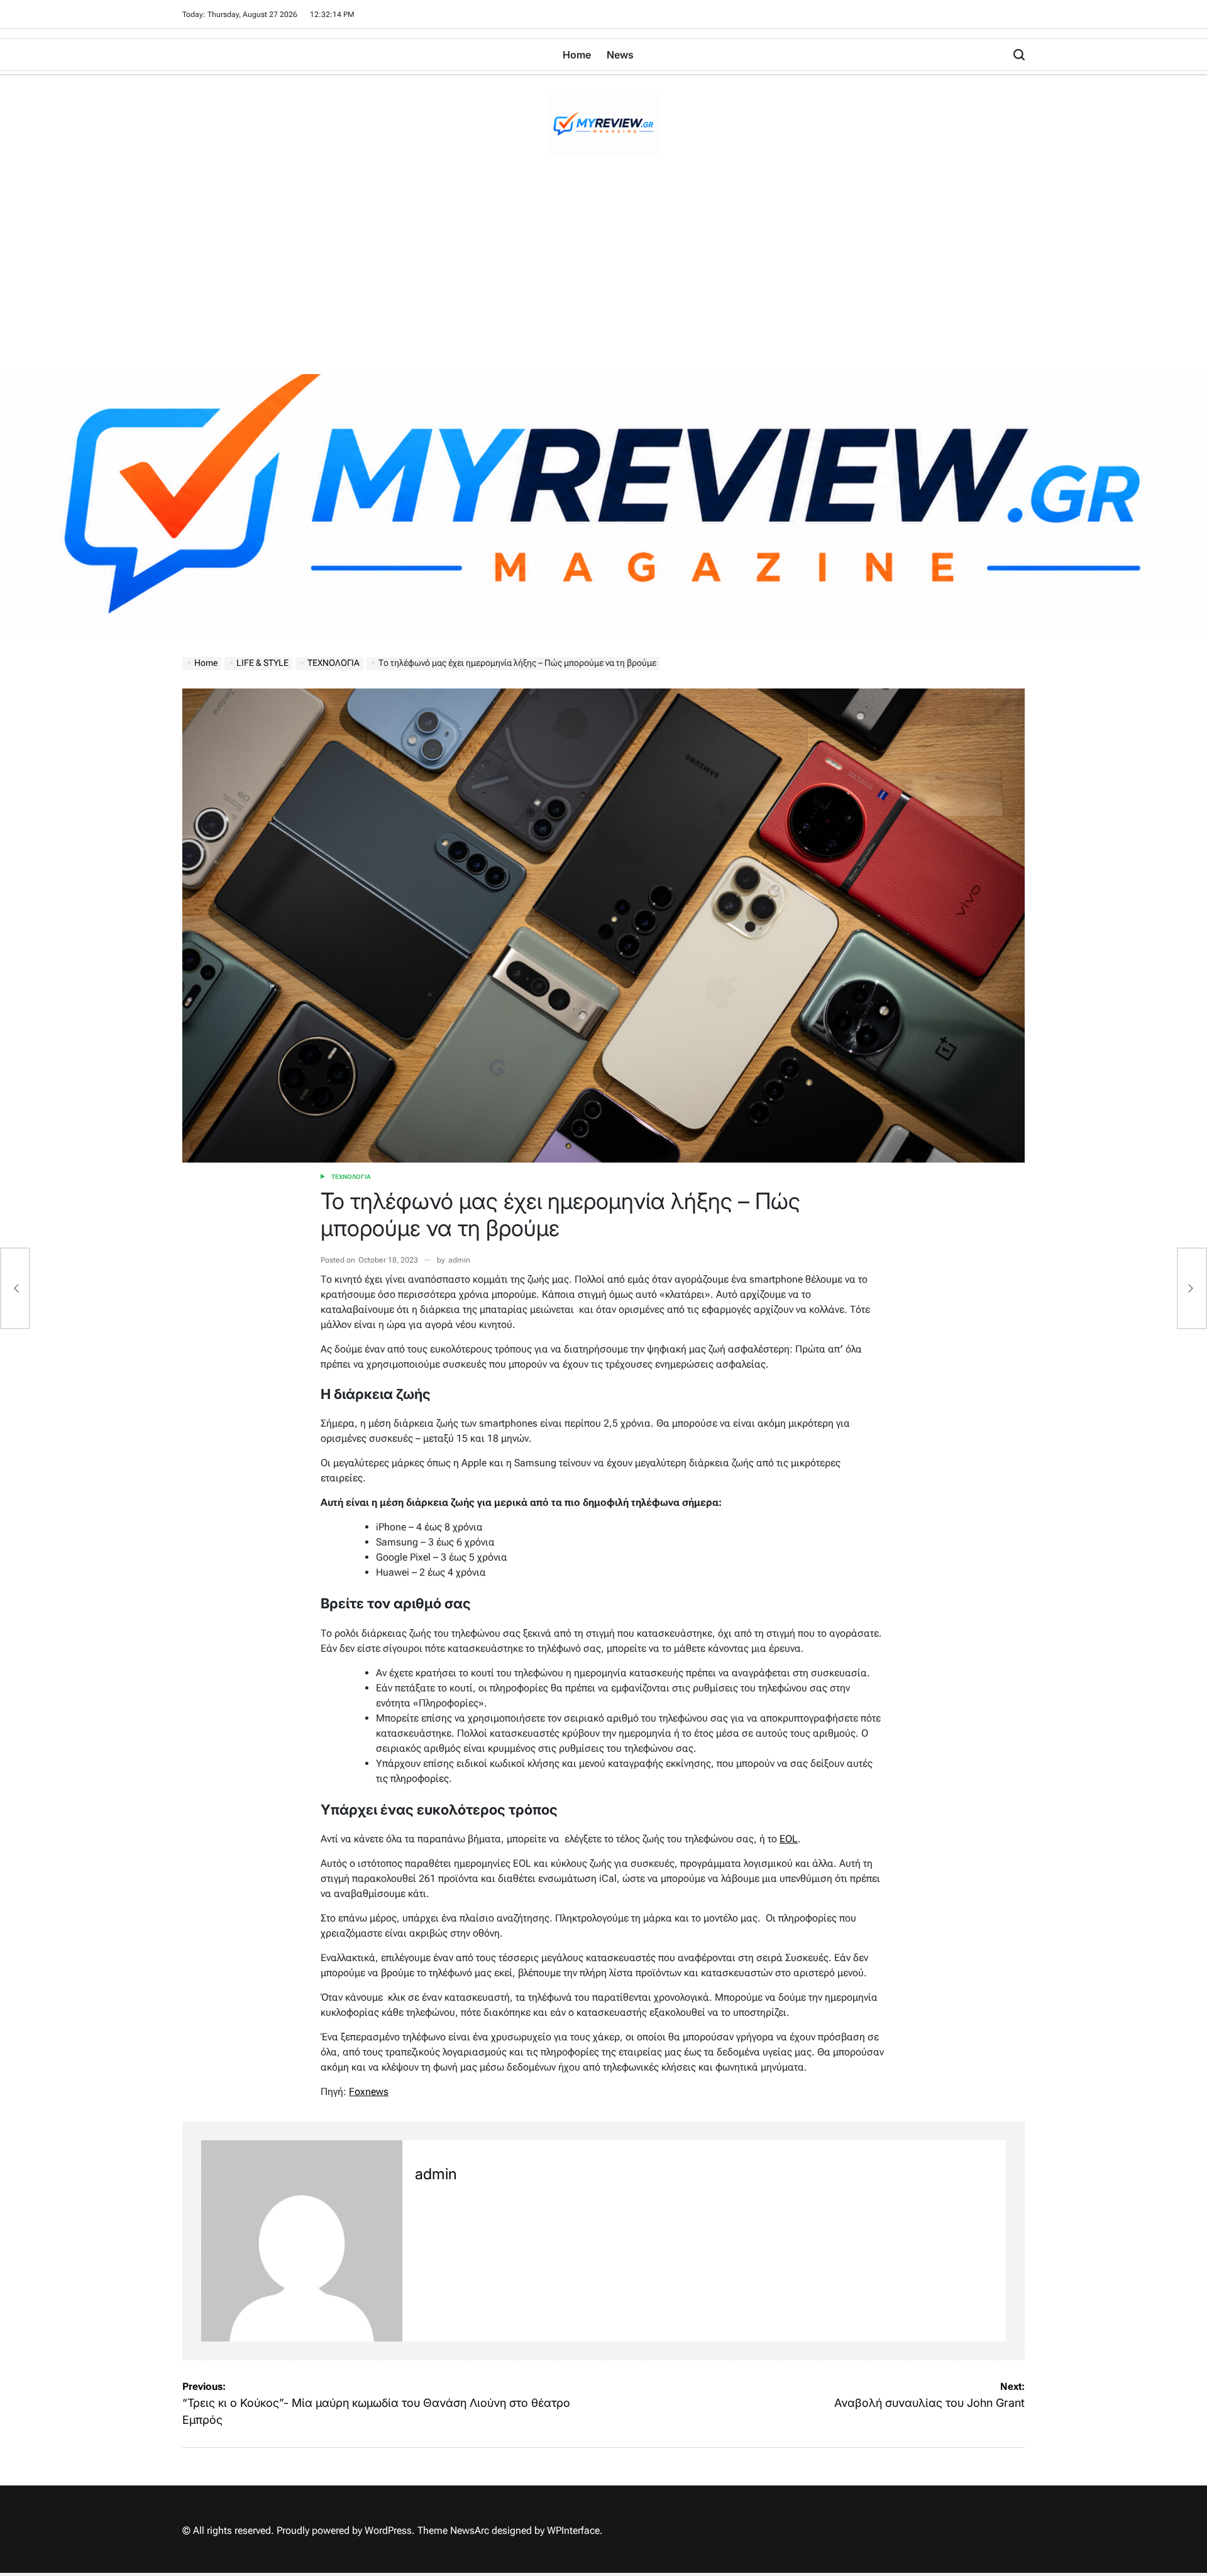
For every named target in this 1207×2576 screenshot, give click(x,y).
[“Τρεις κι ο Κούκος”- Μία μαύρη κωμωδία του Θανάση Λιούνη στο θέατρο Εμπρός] (15, 1288)
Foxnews (369, 2092)
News (620, 55)
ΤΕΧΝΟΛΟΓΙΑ (351, 1177)
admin (459, 1260)
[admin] (302, 2241)
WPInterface (573, 2530)
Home (577, 55)
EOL (789, 1839)
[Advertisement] (603, 280)
